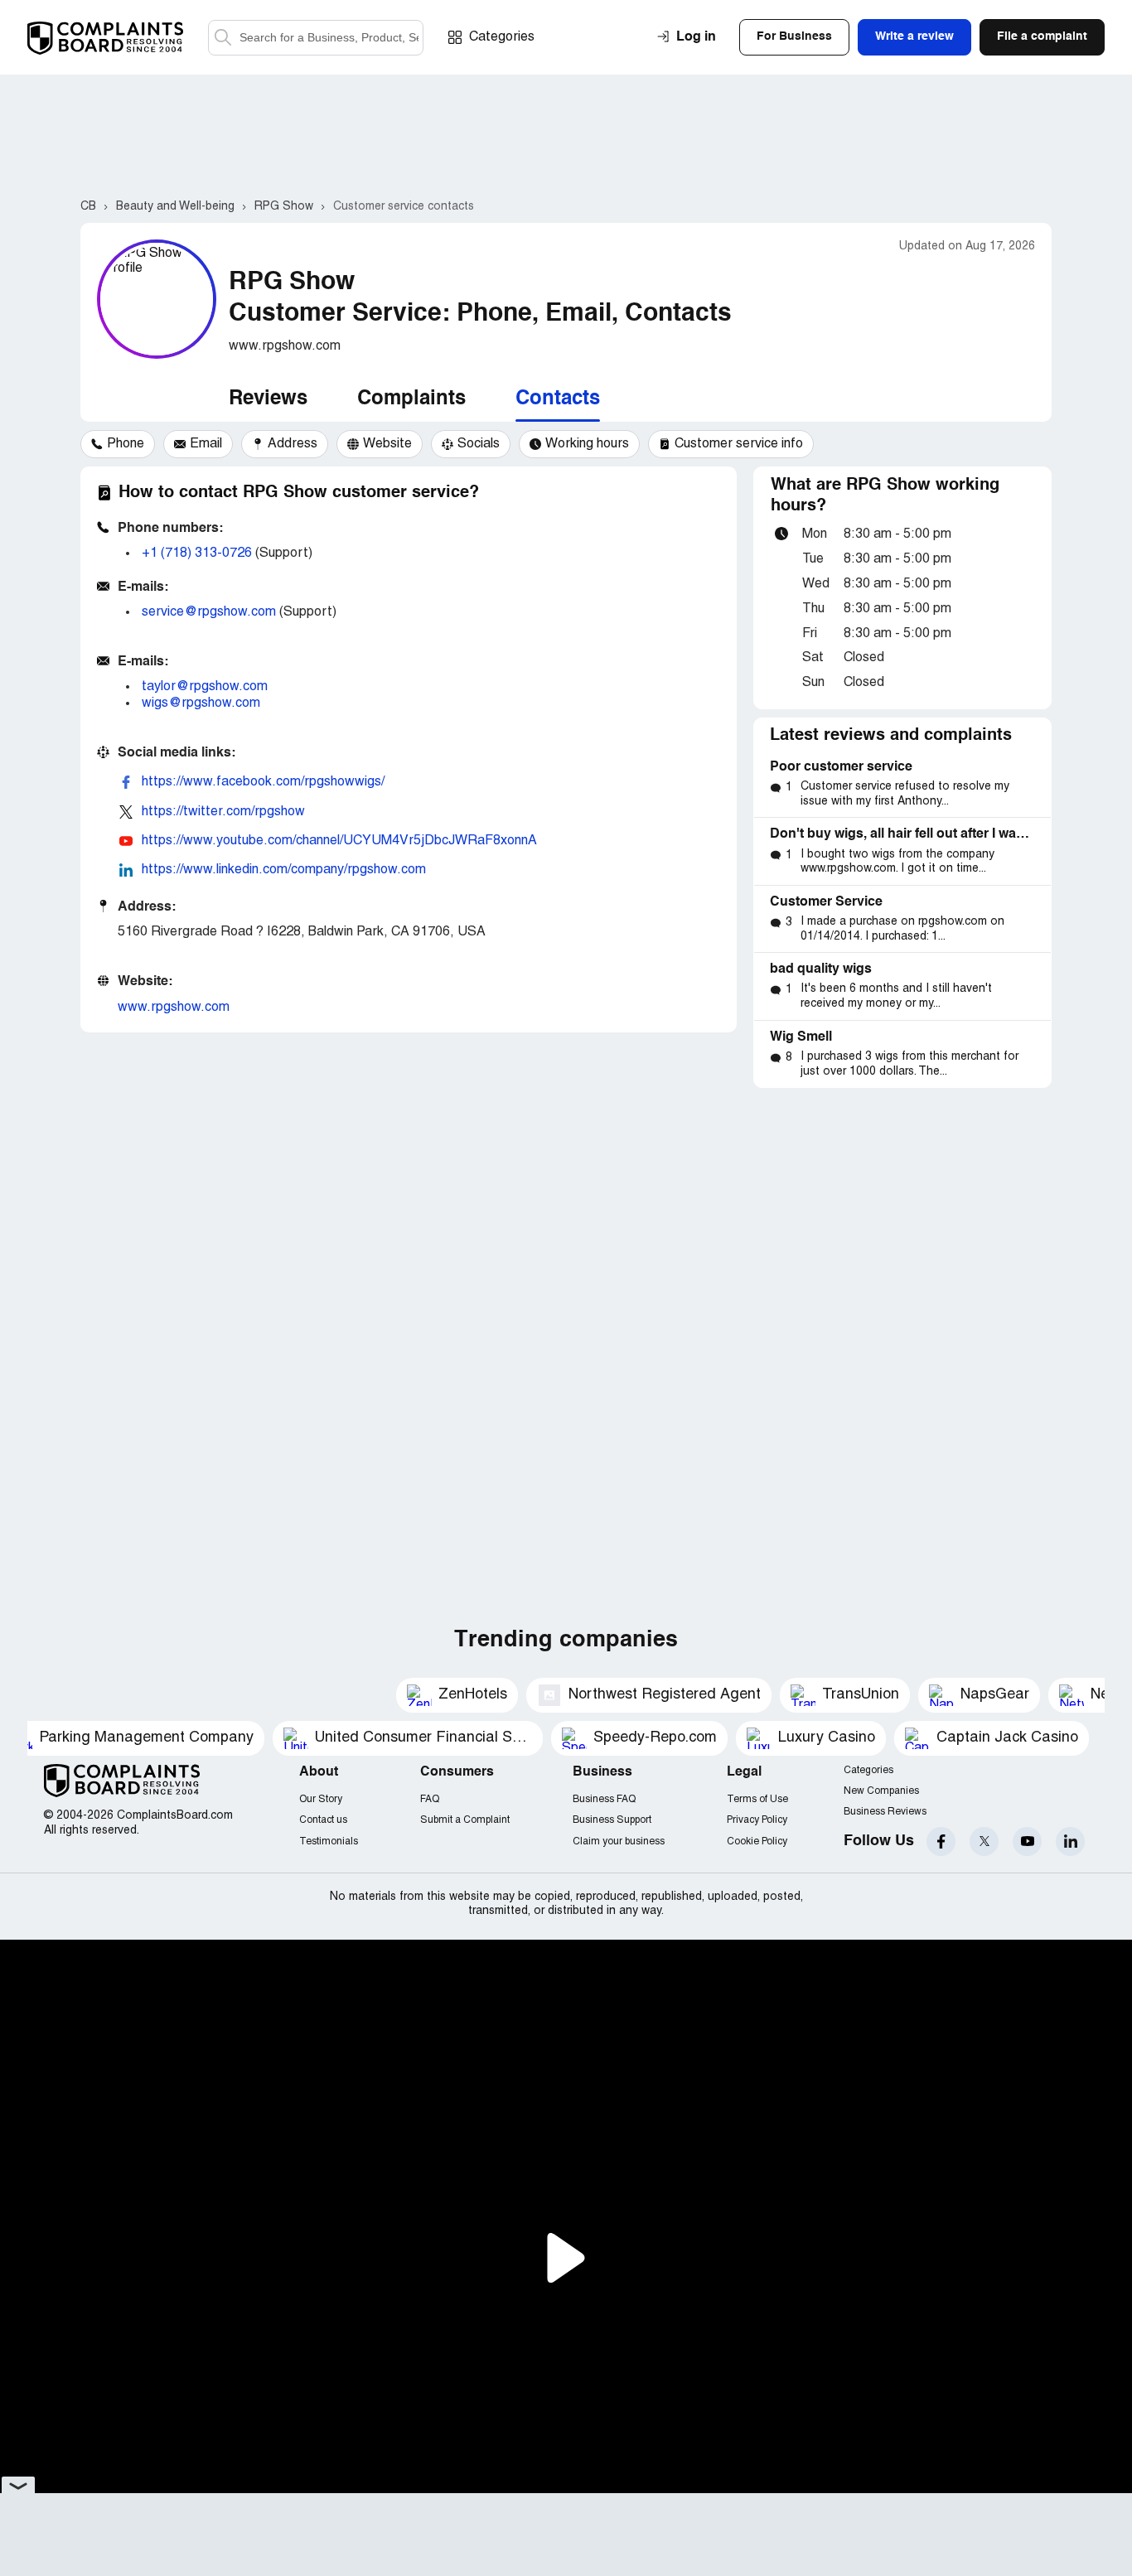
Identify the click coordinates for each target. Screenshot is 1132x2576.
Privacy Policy (757, 1820)
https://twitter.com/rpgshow (223, 812)
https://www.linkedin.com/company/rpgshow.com (284, 870)
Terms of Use (757, 1799)
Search (223, 38)
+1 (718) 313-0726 (197, 553)
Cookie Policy (757, 1841)
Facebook (941, 1841)
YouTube (1027, 1841)
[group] (118, 444)
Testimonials (329, 1841)
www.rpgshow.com (174, 1008)
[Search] (316, 38)
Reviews (268, 399)
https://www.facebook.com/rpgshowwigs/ (263, 782)
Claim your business (619, 1841)
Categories (502, 37)
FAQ (430, 1799)
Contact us (323, 1820)
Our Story (321, 1799)
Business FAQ (604, 1799)
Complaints (411, 399)
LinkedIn (1070, 1841)
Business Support (612, 1820)
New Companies (881, 1791)
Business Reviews (885, 1812)
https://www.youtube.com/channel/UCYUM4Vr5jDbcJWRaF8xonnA (339, 841)
